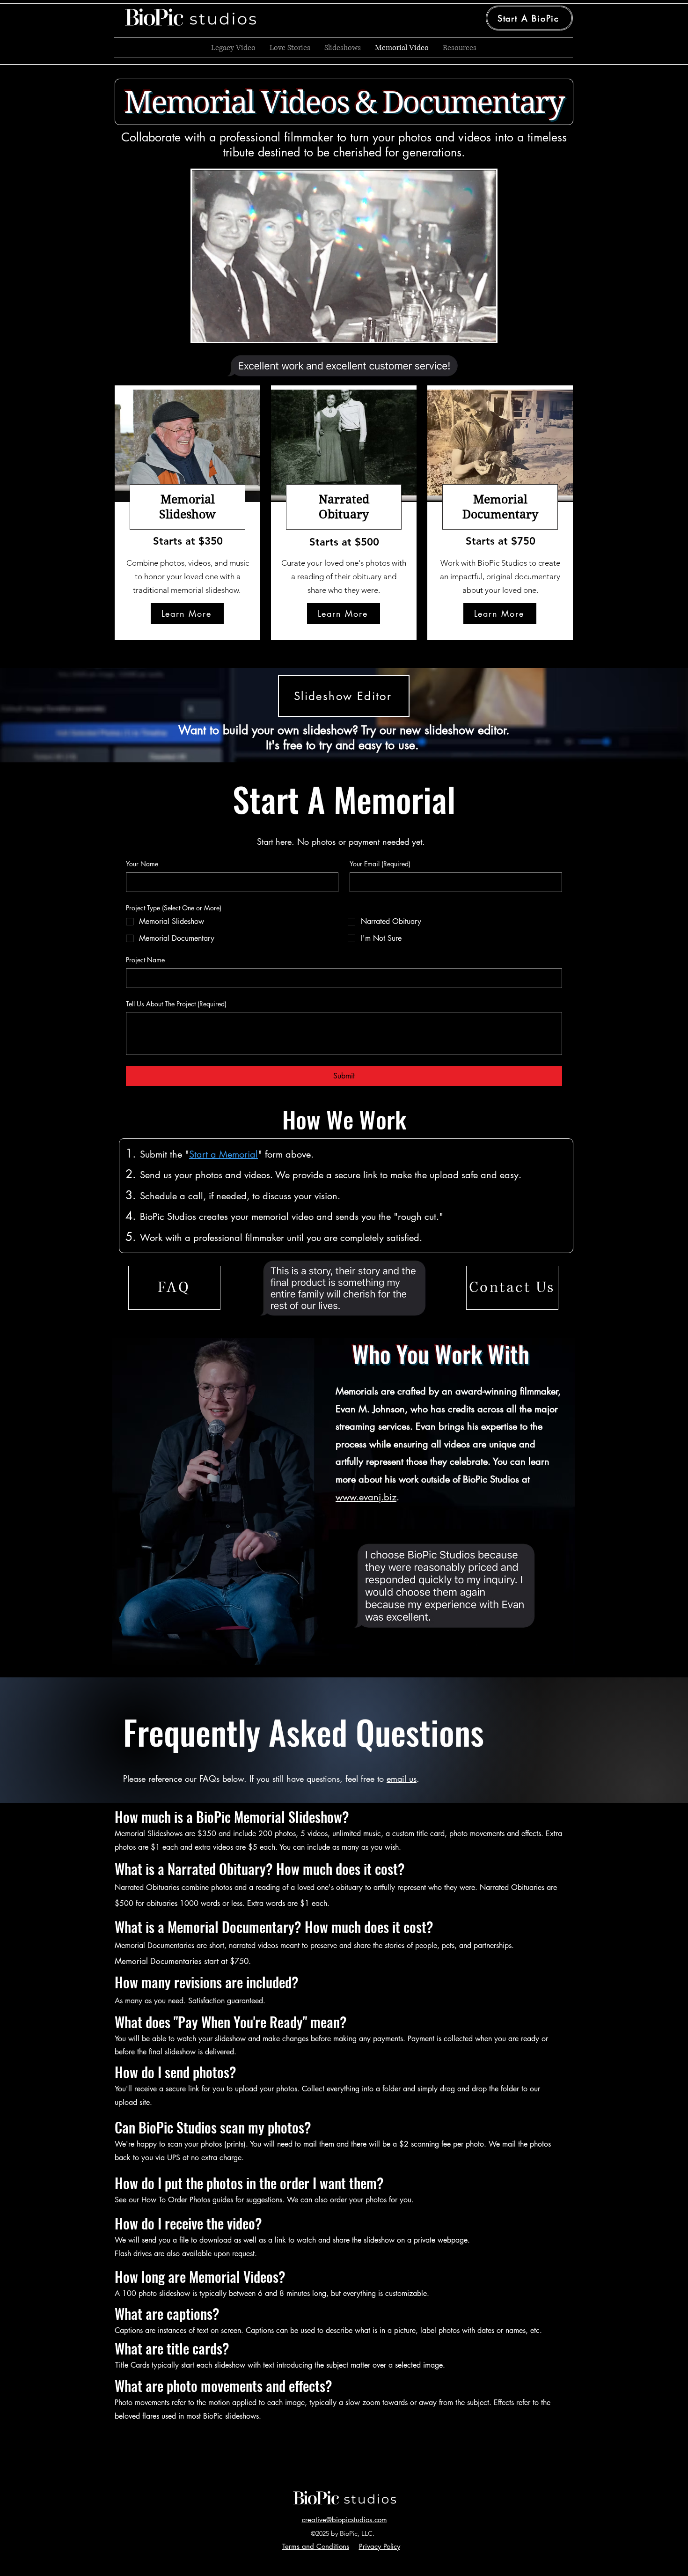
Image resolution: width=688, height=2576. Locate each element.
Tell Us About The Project (176, 1004)
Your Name (142, 864)
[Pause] (204, 329)
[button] (512, 1288)
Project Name (145, 960)
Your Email (380, 864)
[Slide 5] (360, 1294)
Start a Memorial (223, 1154)
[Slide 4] (357, 358)
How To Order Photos (176, 2200)
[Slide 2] (340, 358)
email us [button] (402, 1779)
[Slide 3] (348, 358)
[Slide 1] (331, 358)
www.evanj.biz (366, 1497)
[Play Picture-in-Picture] (468, 329)
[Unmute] (220, 329)
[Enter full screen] (483, 329)
